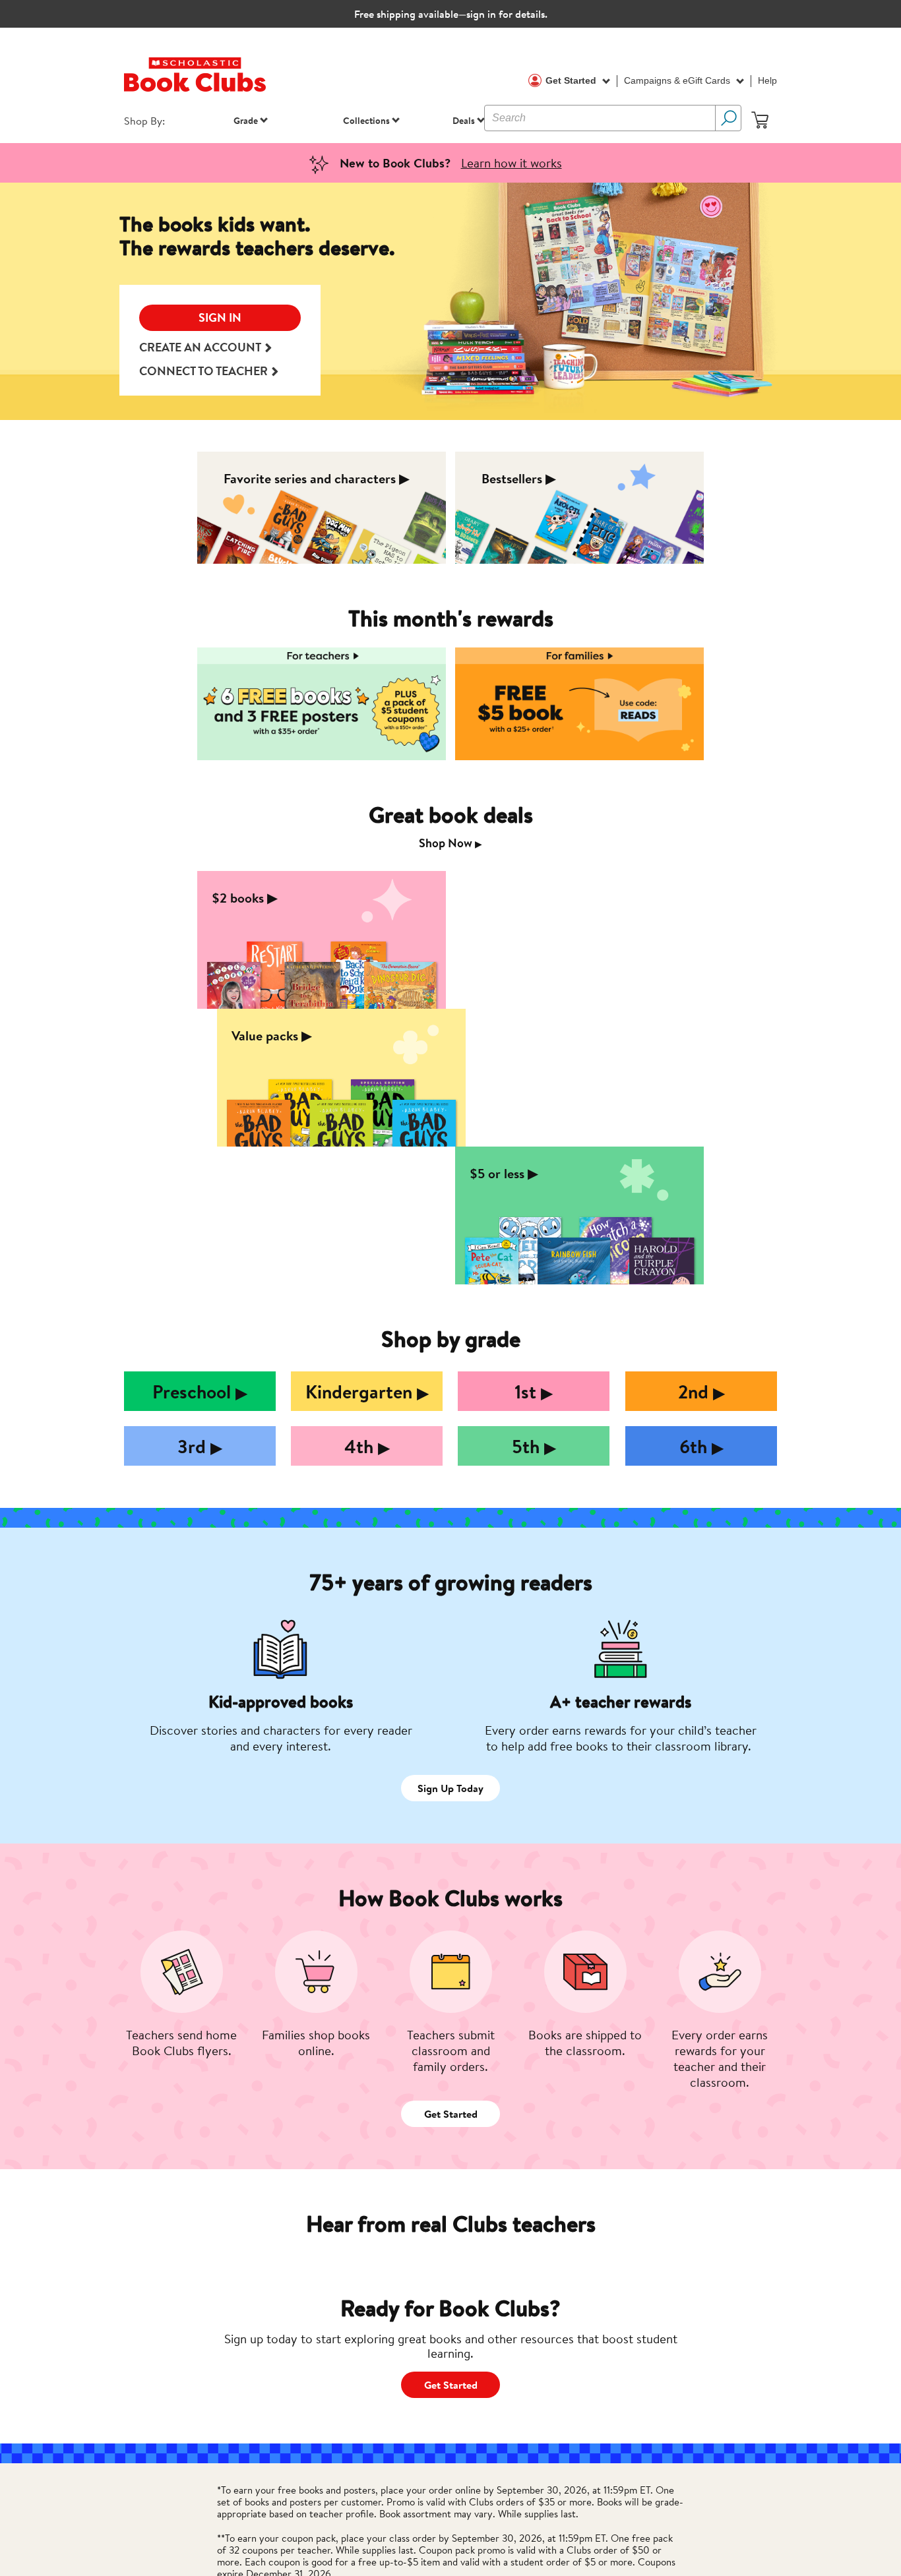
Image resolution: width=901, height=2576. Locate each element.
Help (767, 80)
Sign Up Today (450, 1788)
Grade (246, 120)
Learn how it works (512, 163)
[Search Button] (728, 118)
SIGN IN (220, 317)
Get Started (572, 80)
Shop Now (450, 843)
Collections (366, 120)
